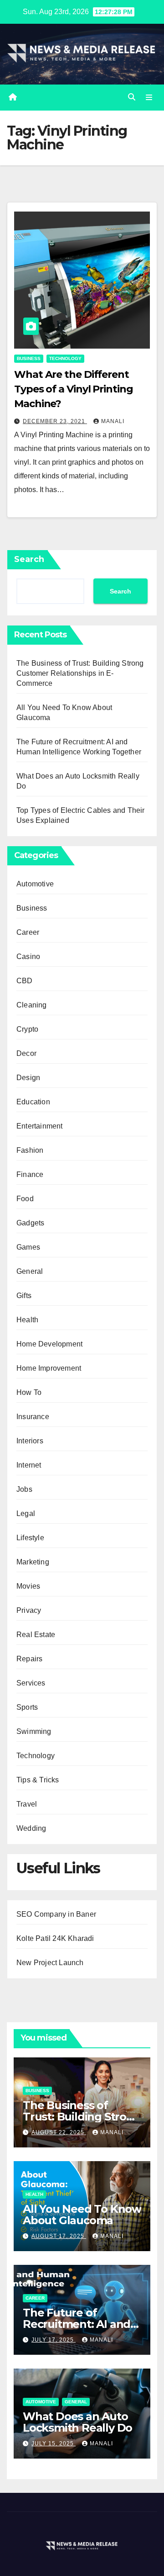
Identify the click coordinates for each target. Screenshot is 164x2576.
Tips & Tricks (38, 1780)
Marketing (33, 1562)
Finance (30, 1174)
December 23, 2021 (55, 421)
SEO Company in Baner (56, 1914)
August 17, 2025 (59, 2236)
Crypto (27, 1029)
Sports (27, 1707)
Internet (29, 1465)
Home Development (49, 1344)
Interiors (30, 1441)
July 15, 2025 (54, 2443)
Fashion (30, 1150)
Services (31, 1683)
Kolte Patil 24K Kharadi (55, 1938)
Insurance (33, 1417)
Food (25, 1199)
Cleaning (32, 1005)
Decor (26, 1053)
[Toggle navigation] (149, 97)
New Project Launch (50, 1963)
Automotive (35, 884)
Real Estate (36, 1635)
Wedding (31, 1828)
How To (29, 1392)
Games (28, 1247)
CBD (25, 981)
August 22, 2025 (59, 2132)
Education (33, 1102)
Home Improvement (49, 1368)
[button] (132, 97)
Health (27, 1320)
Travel (27, 1804)
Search (29, 559)
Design (28, 1078)
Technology (65, 358)
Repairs (29, 1659)
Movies (28, 1586)
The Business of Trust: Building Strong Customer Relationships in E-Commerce (80, 673)
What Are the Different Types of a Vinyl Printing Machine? (74, 389)
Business (29, 358)
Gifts (24, 1296)
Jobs (24, 1489)
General (30, 1271)
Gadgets (30, 1223)
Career (28, 932)
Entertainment (40, 1126)
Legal (26, 1513)
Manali (113, 421)
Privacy (29, 1610)
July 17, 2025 (54, 2340)
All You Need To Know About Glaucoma (82, 2215)
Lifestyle (30, 1538)
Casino (28, 957)
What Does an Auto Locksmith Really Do (77, 2422)
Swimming (34, 1731)
